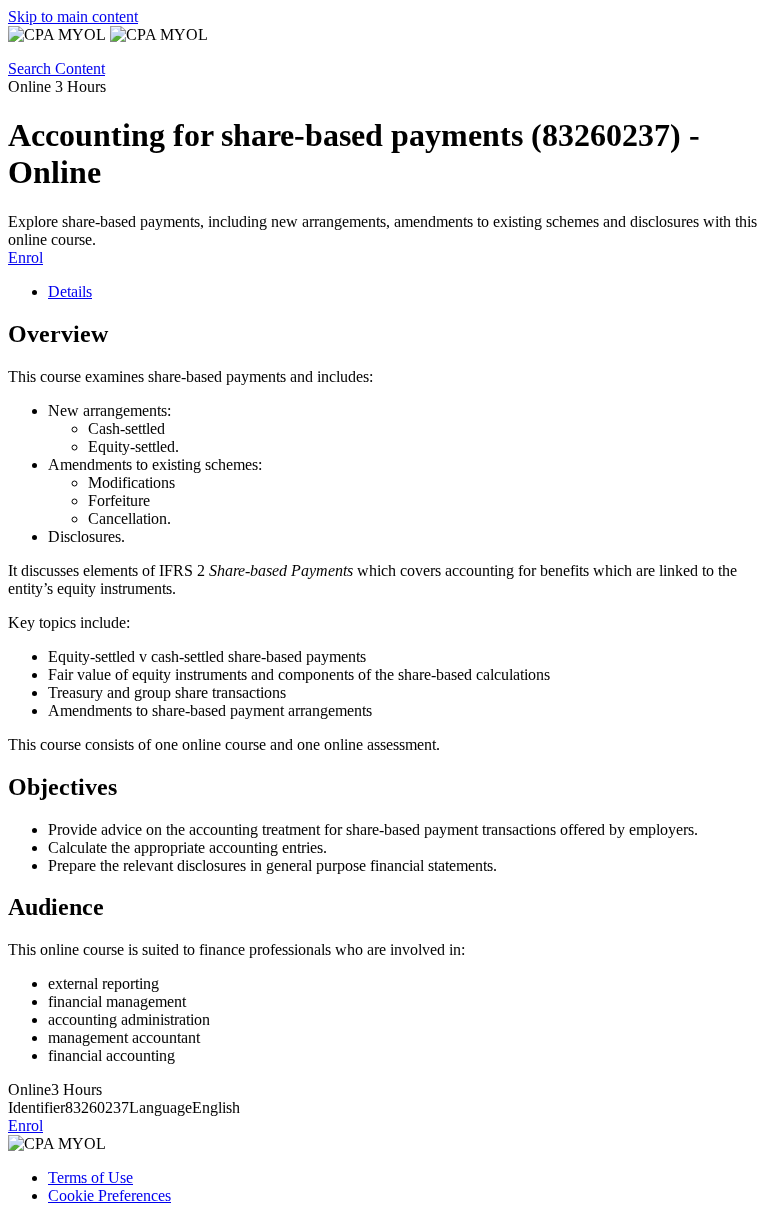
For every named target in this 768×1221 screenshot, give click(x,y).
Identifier (36, 1107)
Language (160, 1107)
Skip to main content (73, 16)
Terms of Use (90, 1177)
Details (70, 291)
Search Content (56, 68)
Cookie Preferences (109, 1195)
